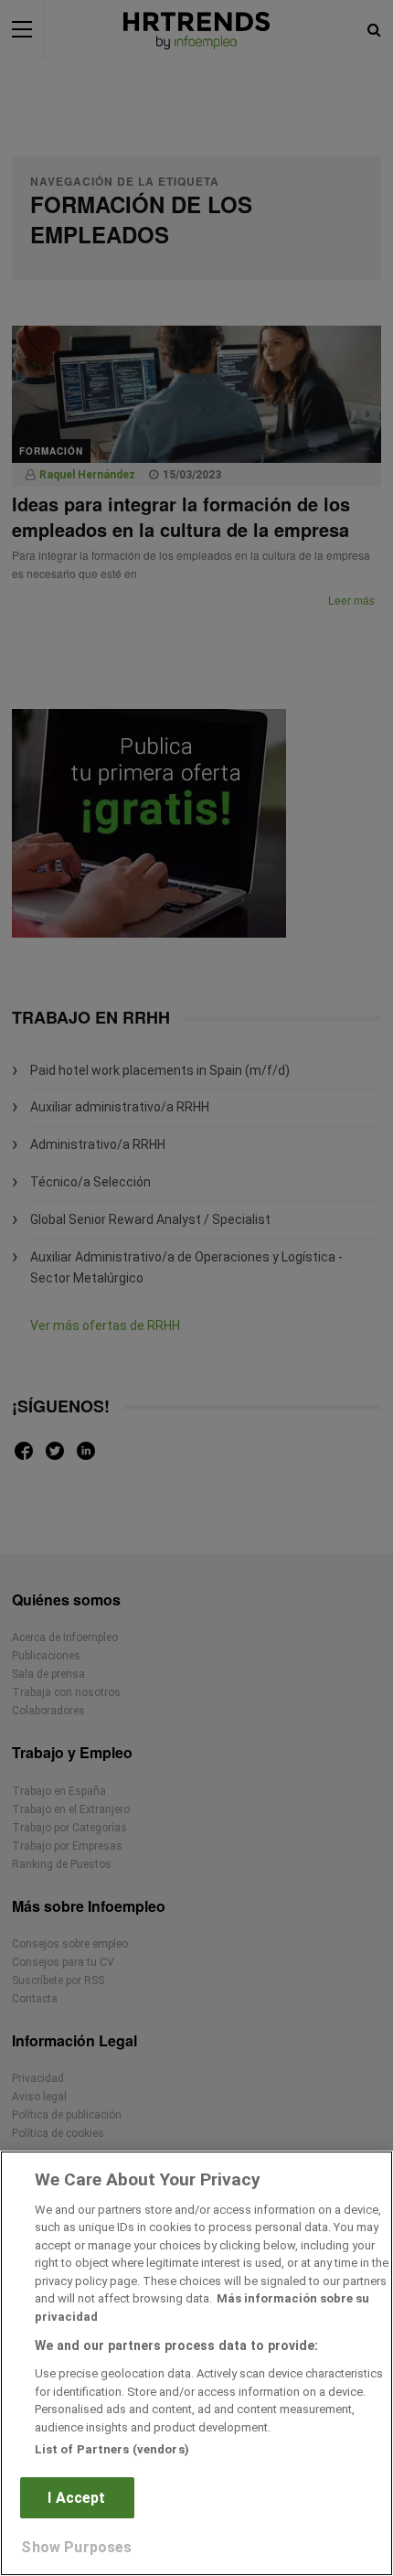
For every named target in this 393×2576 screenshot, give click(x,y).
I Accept (76, 2498)
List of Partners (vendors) (112, 2449)
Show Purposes (76, 2547)
